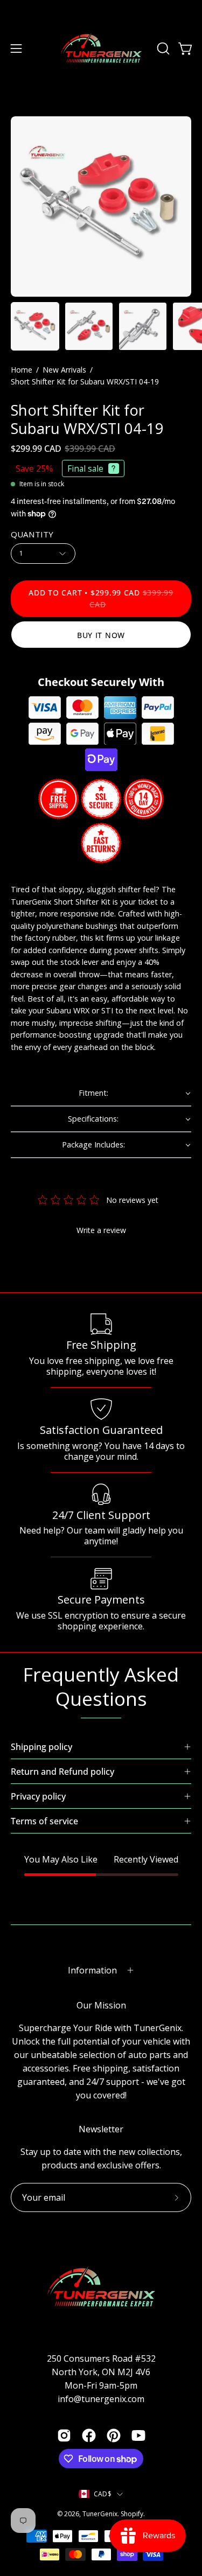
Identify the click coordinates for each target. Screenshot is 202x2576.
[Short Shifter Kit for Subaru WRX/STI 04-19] (35, 326)
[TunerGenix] (101, 48)
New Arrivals (64, 370)
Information (92, 1970)
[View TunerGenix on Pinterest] (114, 2435)
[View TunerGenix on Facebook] (89, 2435)
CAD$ (103, 2494)
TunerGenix (100, 2514)
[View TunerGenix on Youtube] (138, 2435)
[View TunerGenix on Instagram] (64, 2435)
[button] (162, 48)
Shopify (132, 2514)
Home (22, 370)
